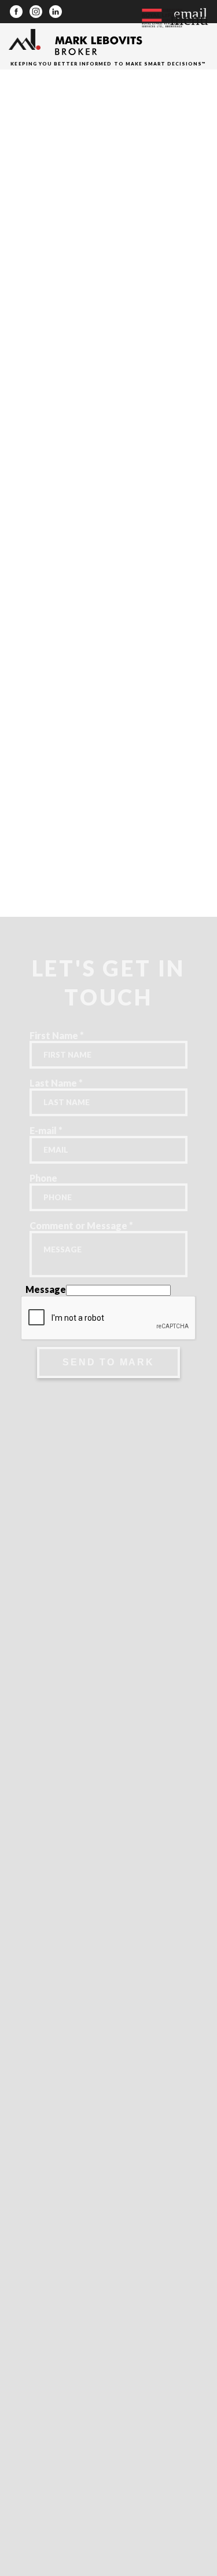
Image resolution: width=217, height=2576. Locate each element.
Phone (43, 1178)
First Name (57, 1035)
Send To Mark (108, 1362)
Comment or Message (81, 1225)
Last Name (56, 1083)
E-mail (46, 1130)
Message (46, 1289)
